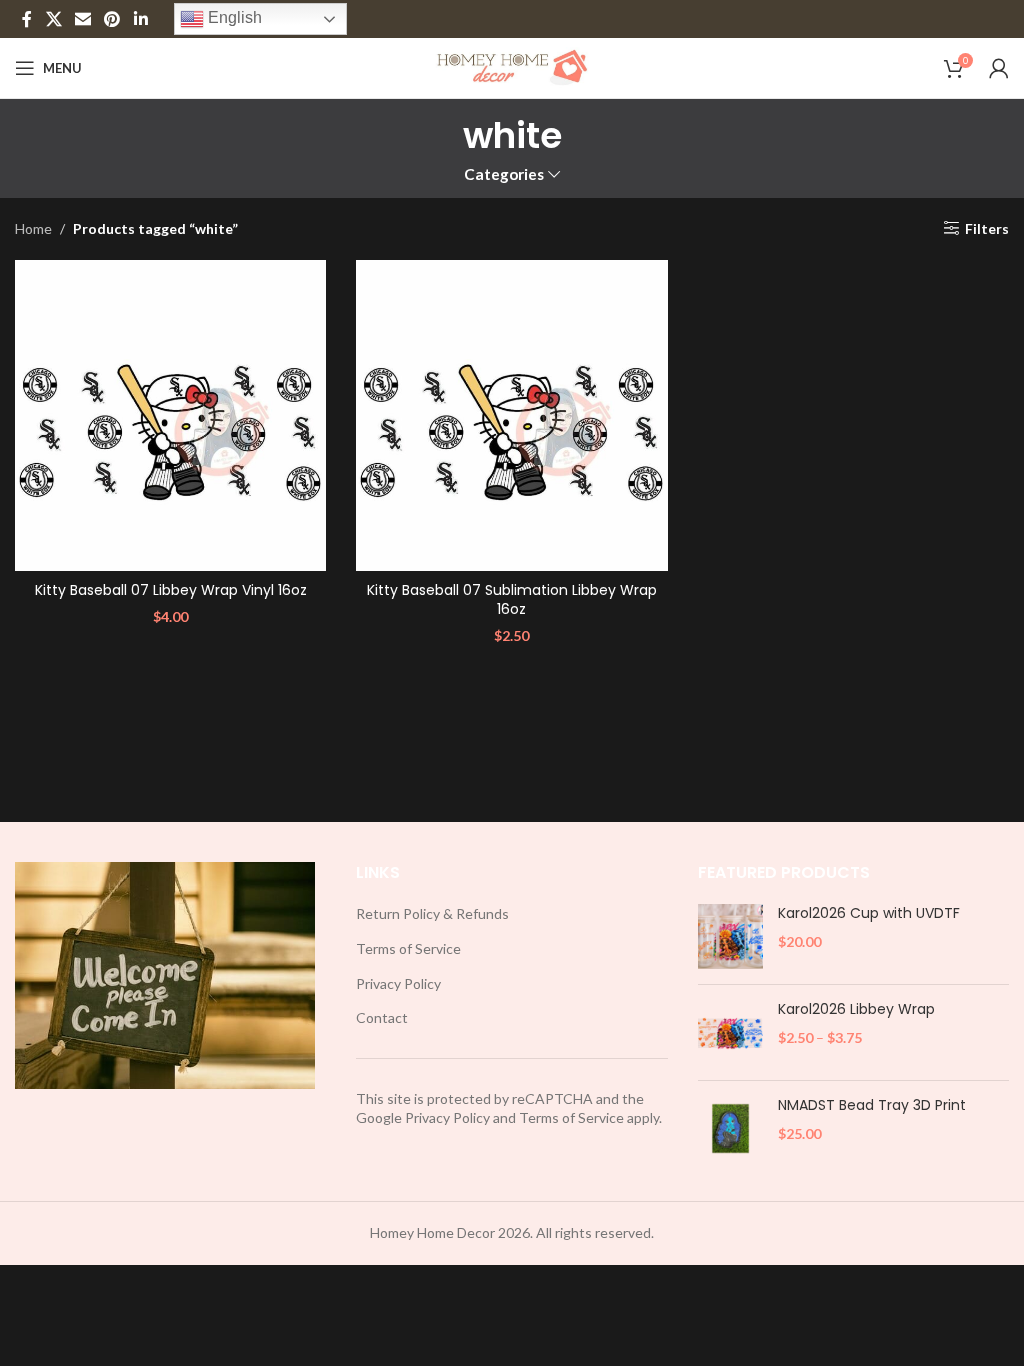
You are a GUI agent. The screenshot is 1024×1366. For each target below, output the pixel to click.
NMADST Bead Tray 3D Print (872, 1105)
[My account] (999, 68)
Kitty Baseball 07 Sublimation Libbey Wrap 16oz (512, 600)
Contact (382, 1017)
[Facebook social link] (27, 19)
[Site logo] (512, 66)
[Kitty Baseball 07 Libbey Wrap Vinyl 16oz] (170, 415)
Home (33, 228)
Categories (504, 174)
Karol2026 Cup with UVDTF (869, 913)
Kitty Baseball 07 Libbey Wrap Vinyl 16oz (171, 590)
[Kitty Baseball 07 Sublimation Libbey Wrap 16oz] (511, 415)
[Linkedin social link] (140, 19)
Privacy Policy (398, 983)
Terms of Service (408, 948)
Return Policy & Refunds (432, 913)
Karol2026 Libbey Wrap (856, 1009)
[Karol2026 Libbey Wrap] (730, 1032)
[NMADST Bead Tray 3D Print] (730, 1128)
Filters (987, 228)
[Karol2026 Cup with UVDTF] (730, 936)
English (233, 17)
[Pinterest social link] (112, 19)
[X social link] (53, 19)
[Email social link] (82, 19)
